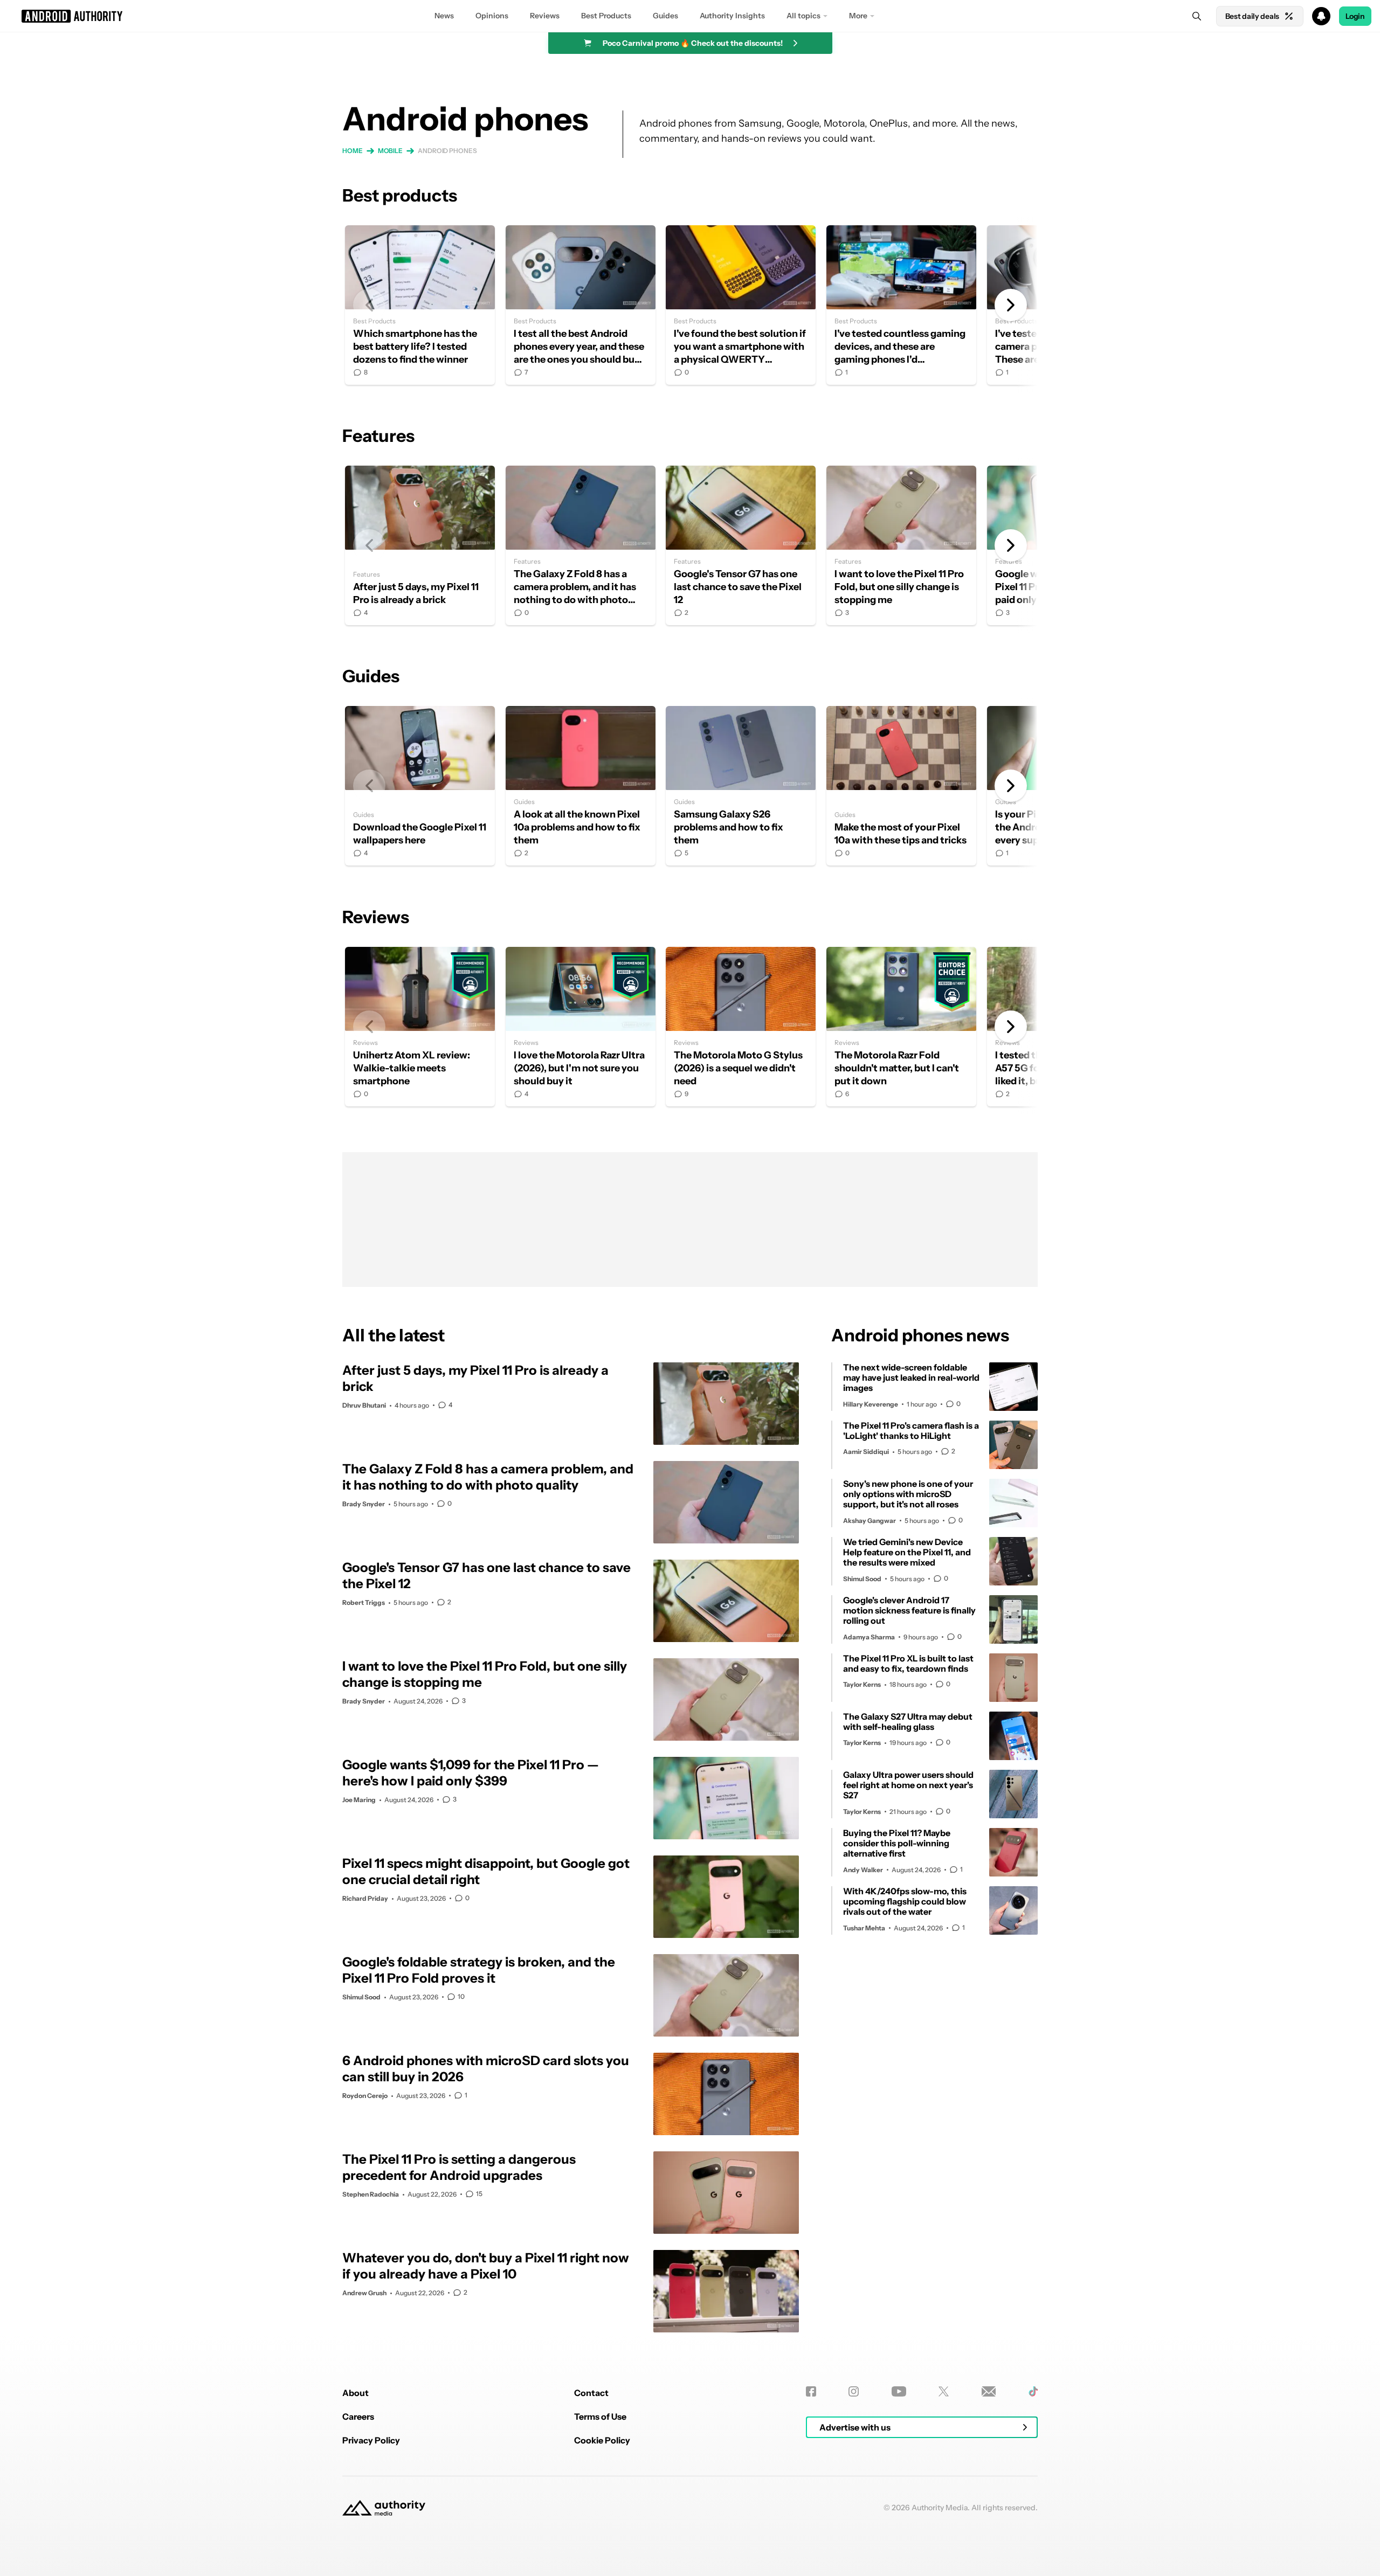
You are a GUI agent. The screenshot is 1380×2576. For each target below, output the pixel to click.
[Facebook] (811, 2391)
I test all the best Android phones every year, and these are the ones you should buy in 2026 (581, 305)
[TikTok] (1033, 2391)
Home (353, 151)
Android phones (447, 151)
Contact (591, 2393)
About (356, 2393)
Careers (358, 2416)
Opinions (492, 16)
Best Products (606, 16)
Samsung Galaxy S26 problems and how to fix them (741, 786)
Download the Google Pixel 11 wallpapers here (420, 786)
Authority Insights (732, 16)
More (858, 16)
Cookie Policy (602, 2440)
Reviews (545, 16)
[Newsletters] (989, 2391)
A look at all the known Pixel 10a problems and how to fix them (581, 786)
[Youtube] (899, 2391)
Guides (665, 16)
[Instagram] (854, 2391)
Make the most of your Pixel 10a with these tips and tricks (901, 786)
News (444, 16)
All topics (803, 16)
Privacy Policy (371, 2440)
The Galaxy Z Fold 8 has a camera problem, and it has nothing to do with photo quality (581, 545)
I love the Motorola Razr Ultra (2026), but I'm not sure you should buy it (581, 1027)
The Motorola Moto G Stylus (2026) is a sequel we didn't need (741, 1027)
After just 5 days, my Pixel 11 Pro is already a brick (420, 545)
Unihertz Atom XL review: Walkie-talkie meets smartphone (420, 1027)
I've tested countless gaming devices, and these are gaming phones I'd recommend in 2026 (901, 305)
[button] (690, 16)
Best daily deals (1252, 16)
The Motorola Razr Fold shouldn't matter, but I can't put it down (901, 1027)
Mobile (390, 151)
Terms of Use (600, 2416)
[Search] (1197, 16)
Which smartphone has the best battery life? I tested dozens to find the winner (420, 305)
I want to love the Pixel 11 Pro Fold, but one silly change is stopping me (901, 545)
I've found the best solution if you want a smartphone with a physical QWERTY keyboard (741, 305)
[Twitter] (944, 2391)
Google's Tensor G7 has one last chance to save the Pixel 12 (741, 545)
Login (1355, 16)
